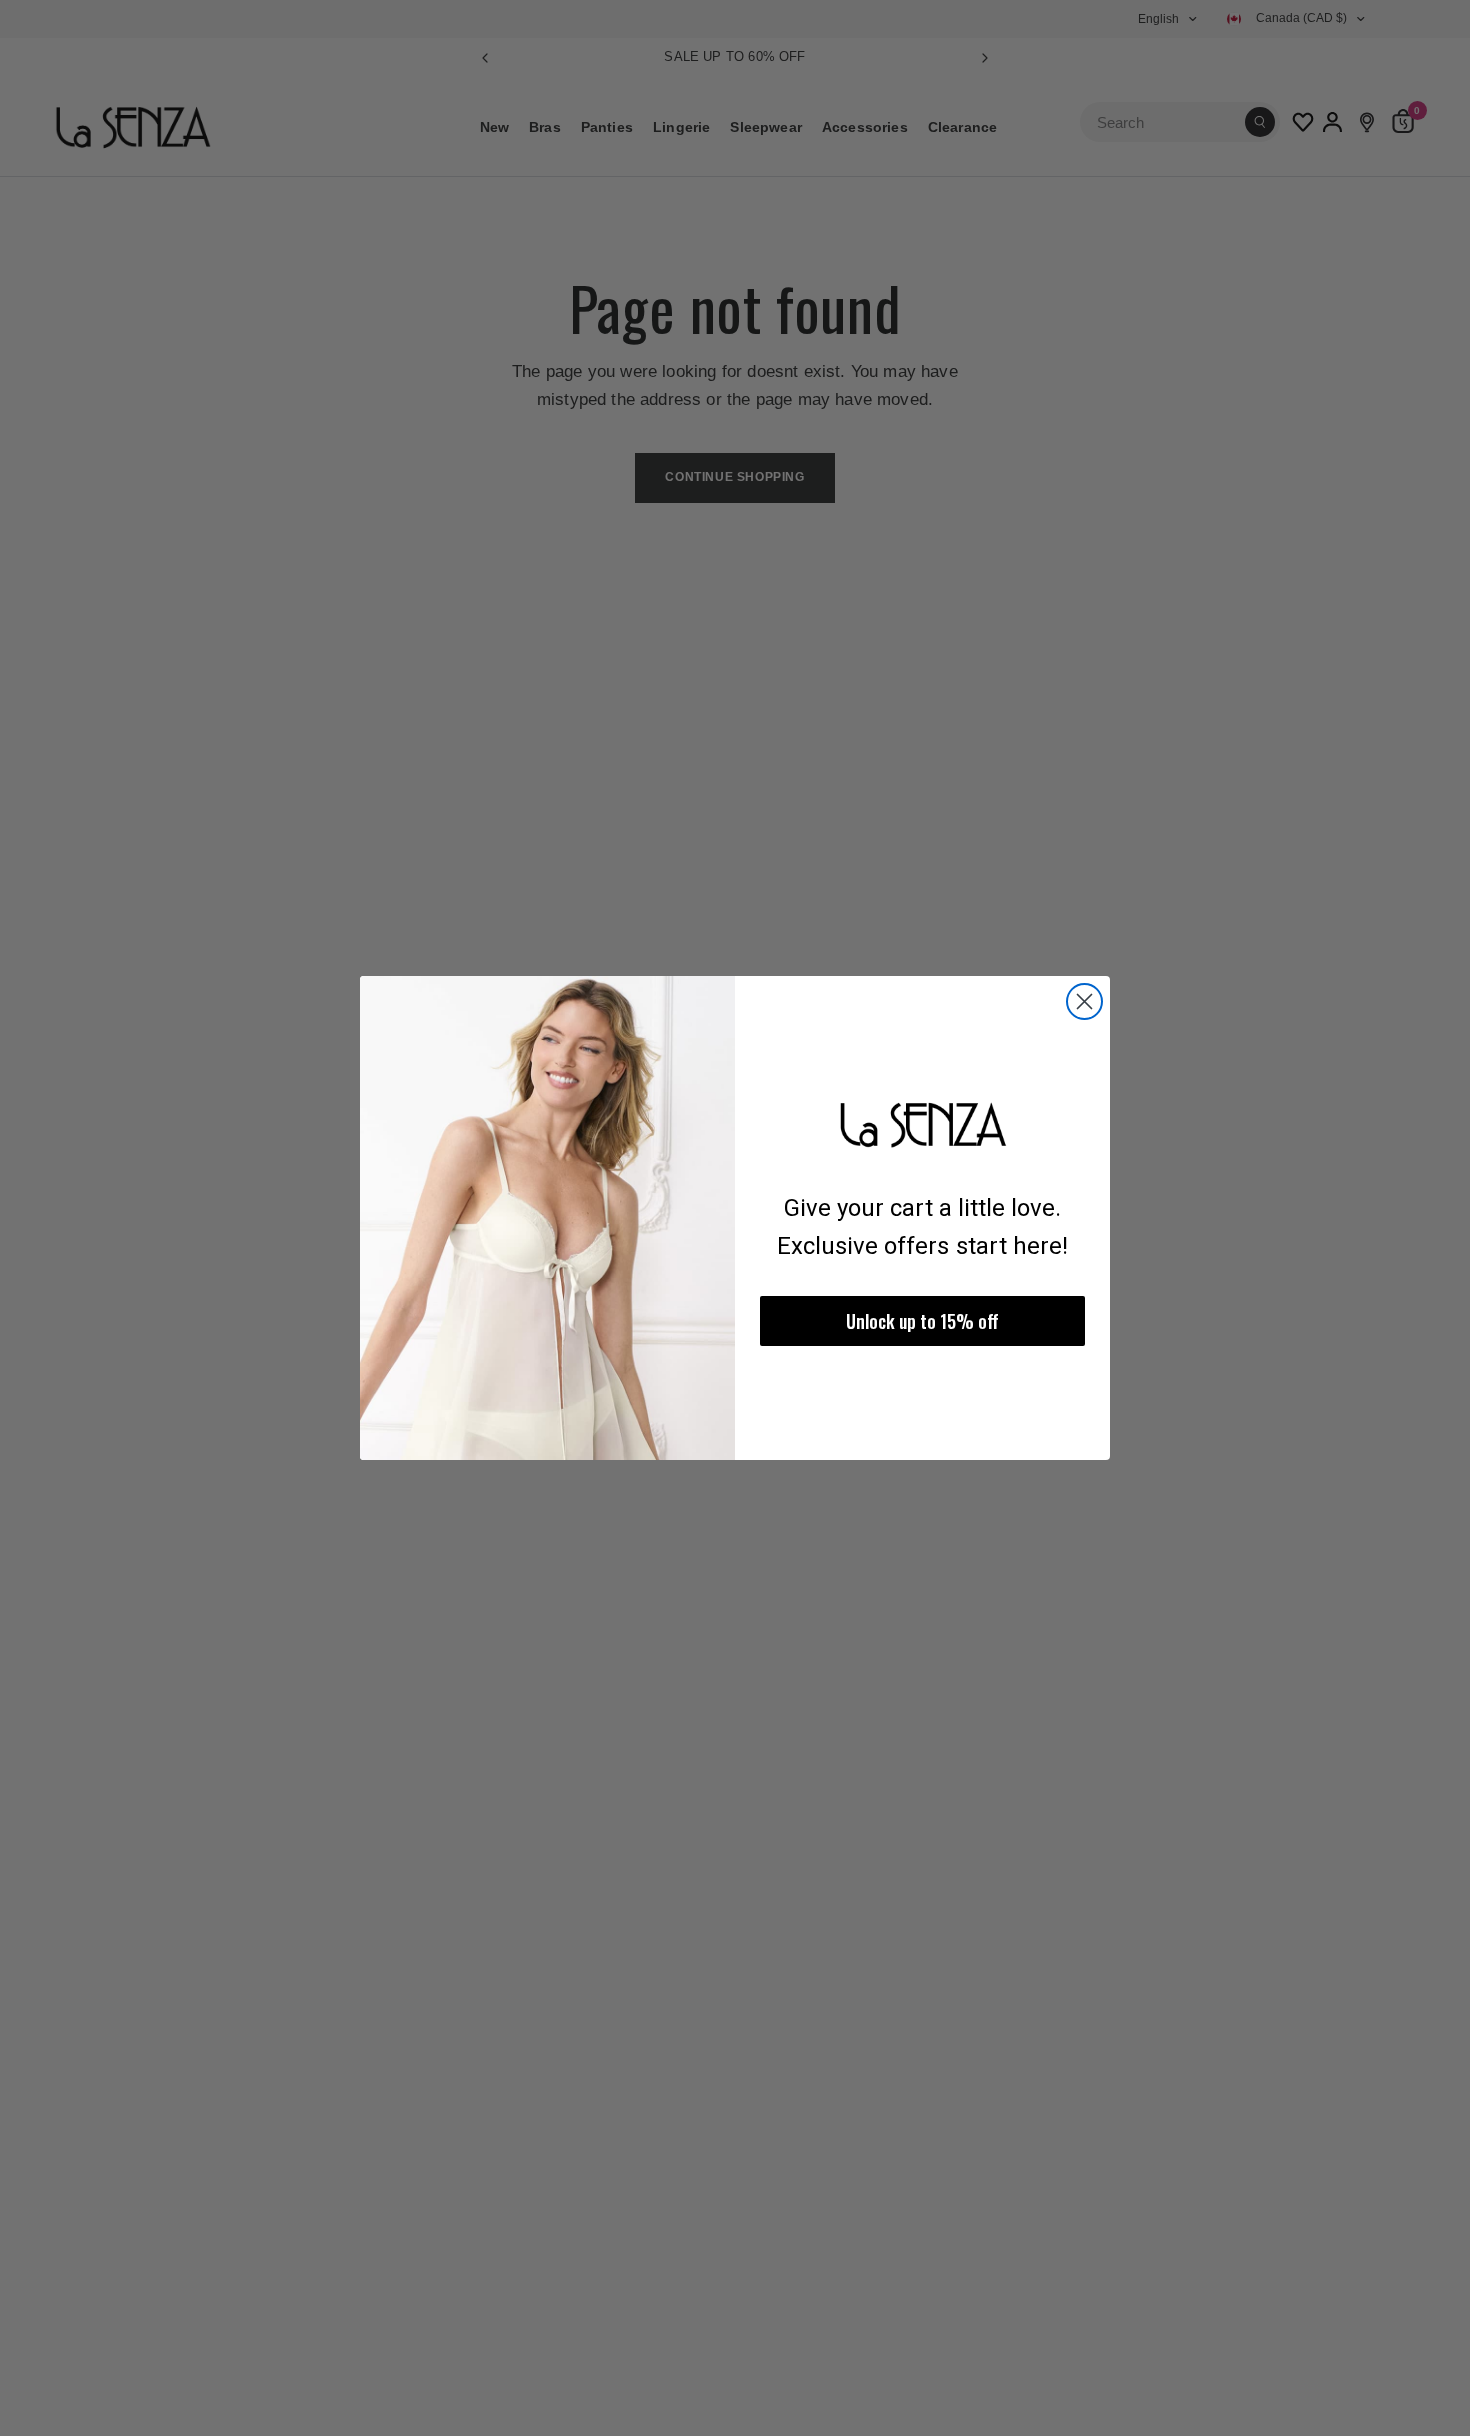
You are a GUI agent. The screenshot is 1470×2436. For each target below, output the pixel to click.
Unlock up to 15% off (922, 1321)
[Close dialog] (1084, 1001)
